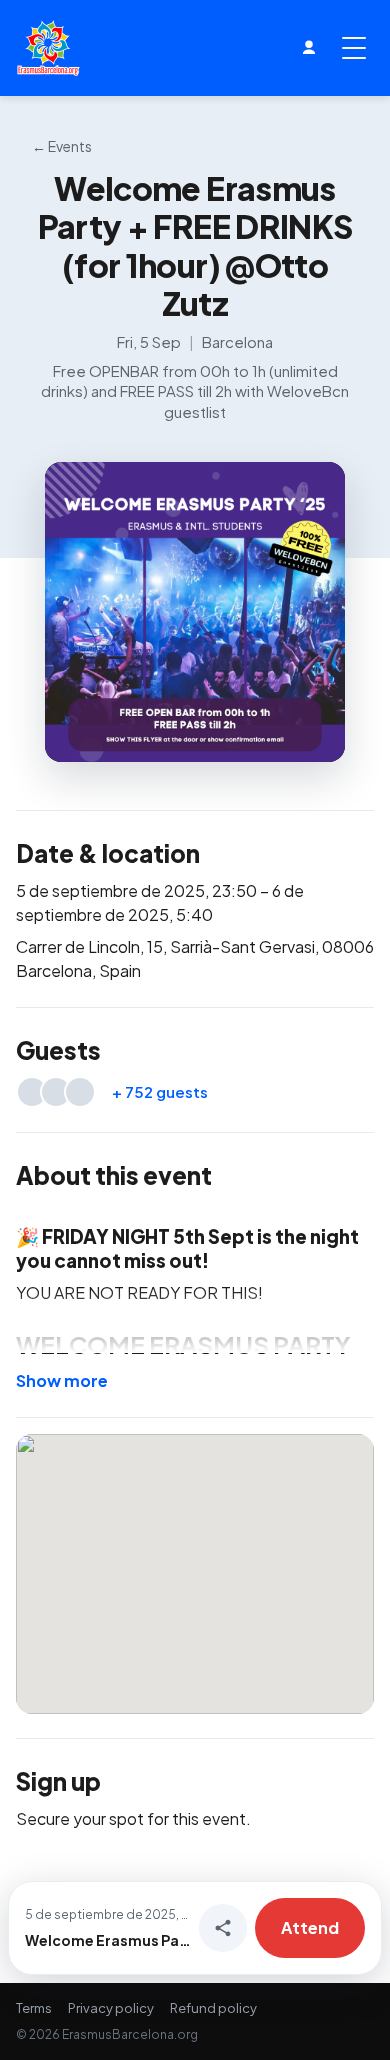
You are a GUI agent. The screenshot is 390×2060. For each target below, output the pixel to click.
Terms (34, 2008)
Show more (62, 1380)
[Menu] (354, 48)
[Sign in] (309, 48)
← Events (62, 146)
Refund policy (213, 2008)
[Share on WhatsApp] (223, 1928)
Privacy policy (111, 2008)
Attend (310, 1927)
